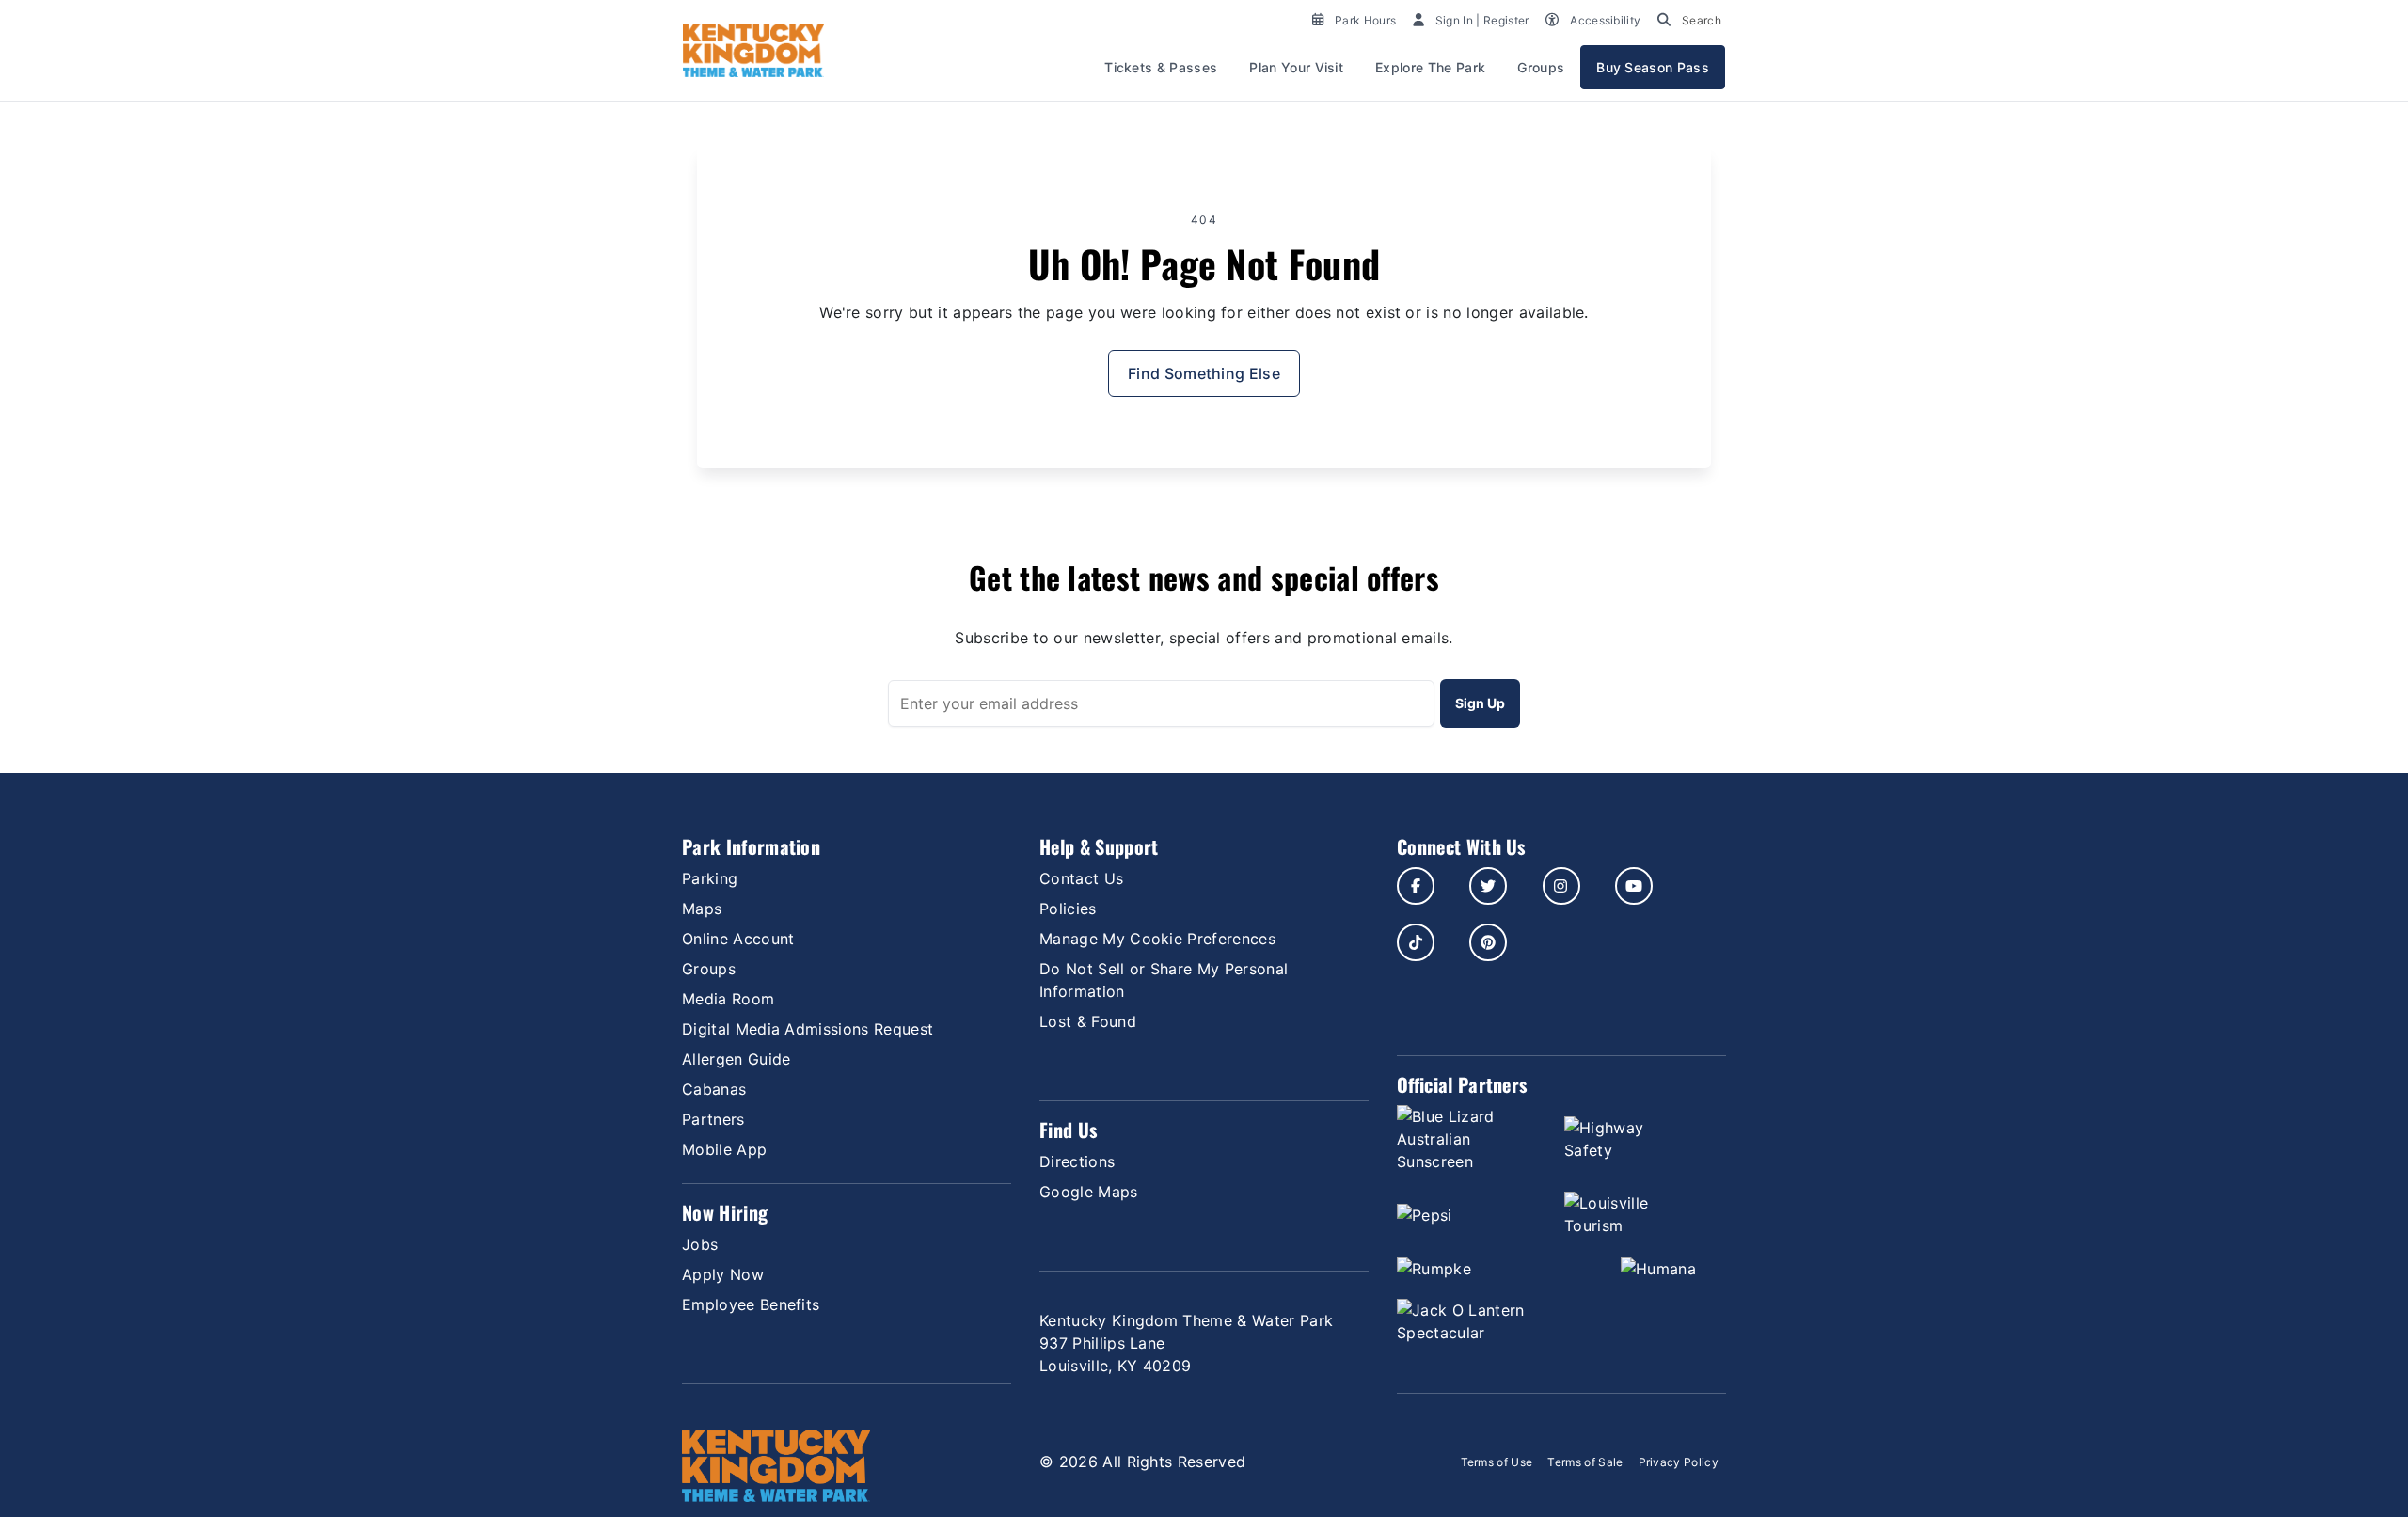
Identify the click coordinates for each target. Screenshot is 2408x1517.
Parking (710, 878)
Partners (713, 1119)
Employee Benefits (751, 1304)
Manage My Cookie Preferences (1157, 939)
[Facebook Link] (1416, 886)
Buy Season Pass (1653, 67)
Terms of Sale (1585, 1462)
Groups (1541, 67)
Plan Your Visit (1296, 67)
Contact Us (1081, 878)
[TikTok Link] (1416, 942)
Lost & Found (1088, 1021)
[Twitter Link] (1488, 886)
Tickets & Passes (1161, 67)
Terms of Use (1497, 1462)
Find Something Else (1204, 373)
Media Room (728, 999)
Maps (702, 909)
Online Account (738, 939)
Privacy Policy (1679, 1462)
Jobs (700, 1244)
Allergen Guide (736, 1059)
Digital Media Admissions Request (808, 1029)
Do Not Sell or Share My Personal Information (1164, 980)
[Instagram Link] (1561, 886)
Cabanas (714, 1089)
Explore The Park (1430, 67)
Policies (1068, 909)
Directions (1077, 1161)
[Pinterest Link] (1488, 942)
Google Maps (1089, 1192)
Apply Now (723, 1274)
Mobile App (724, 1149)
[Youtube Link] (1634, 886)
